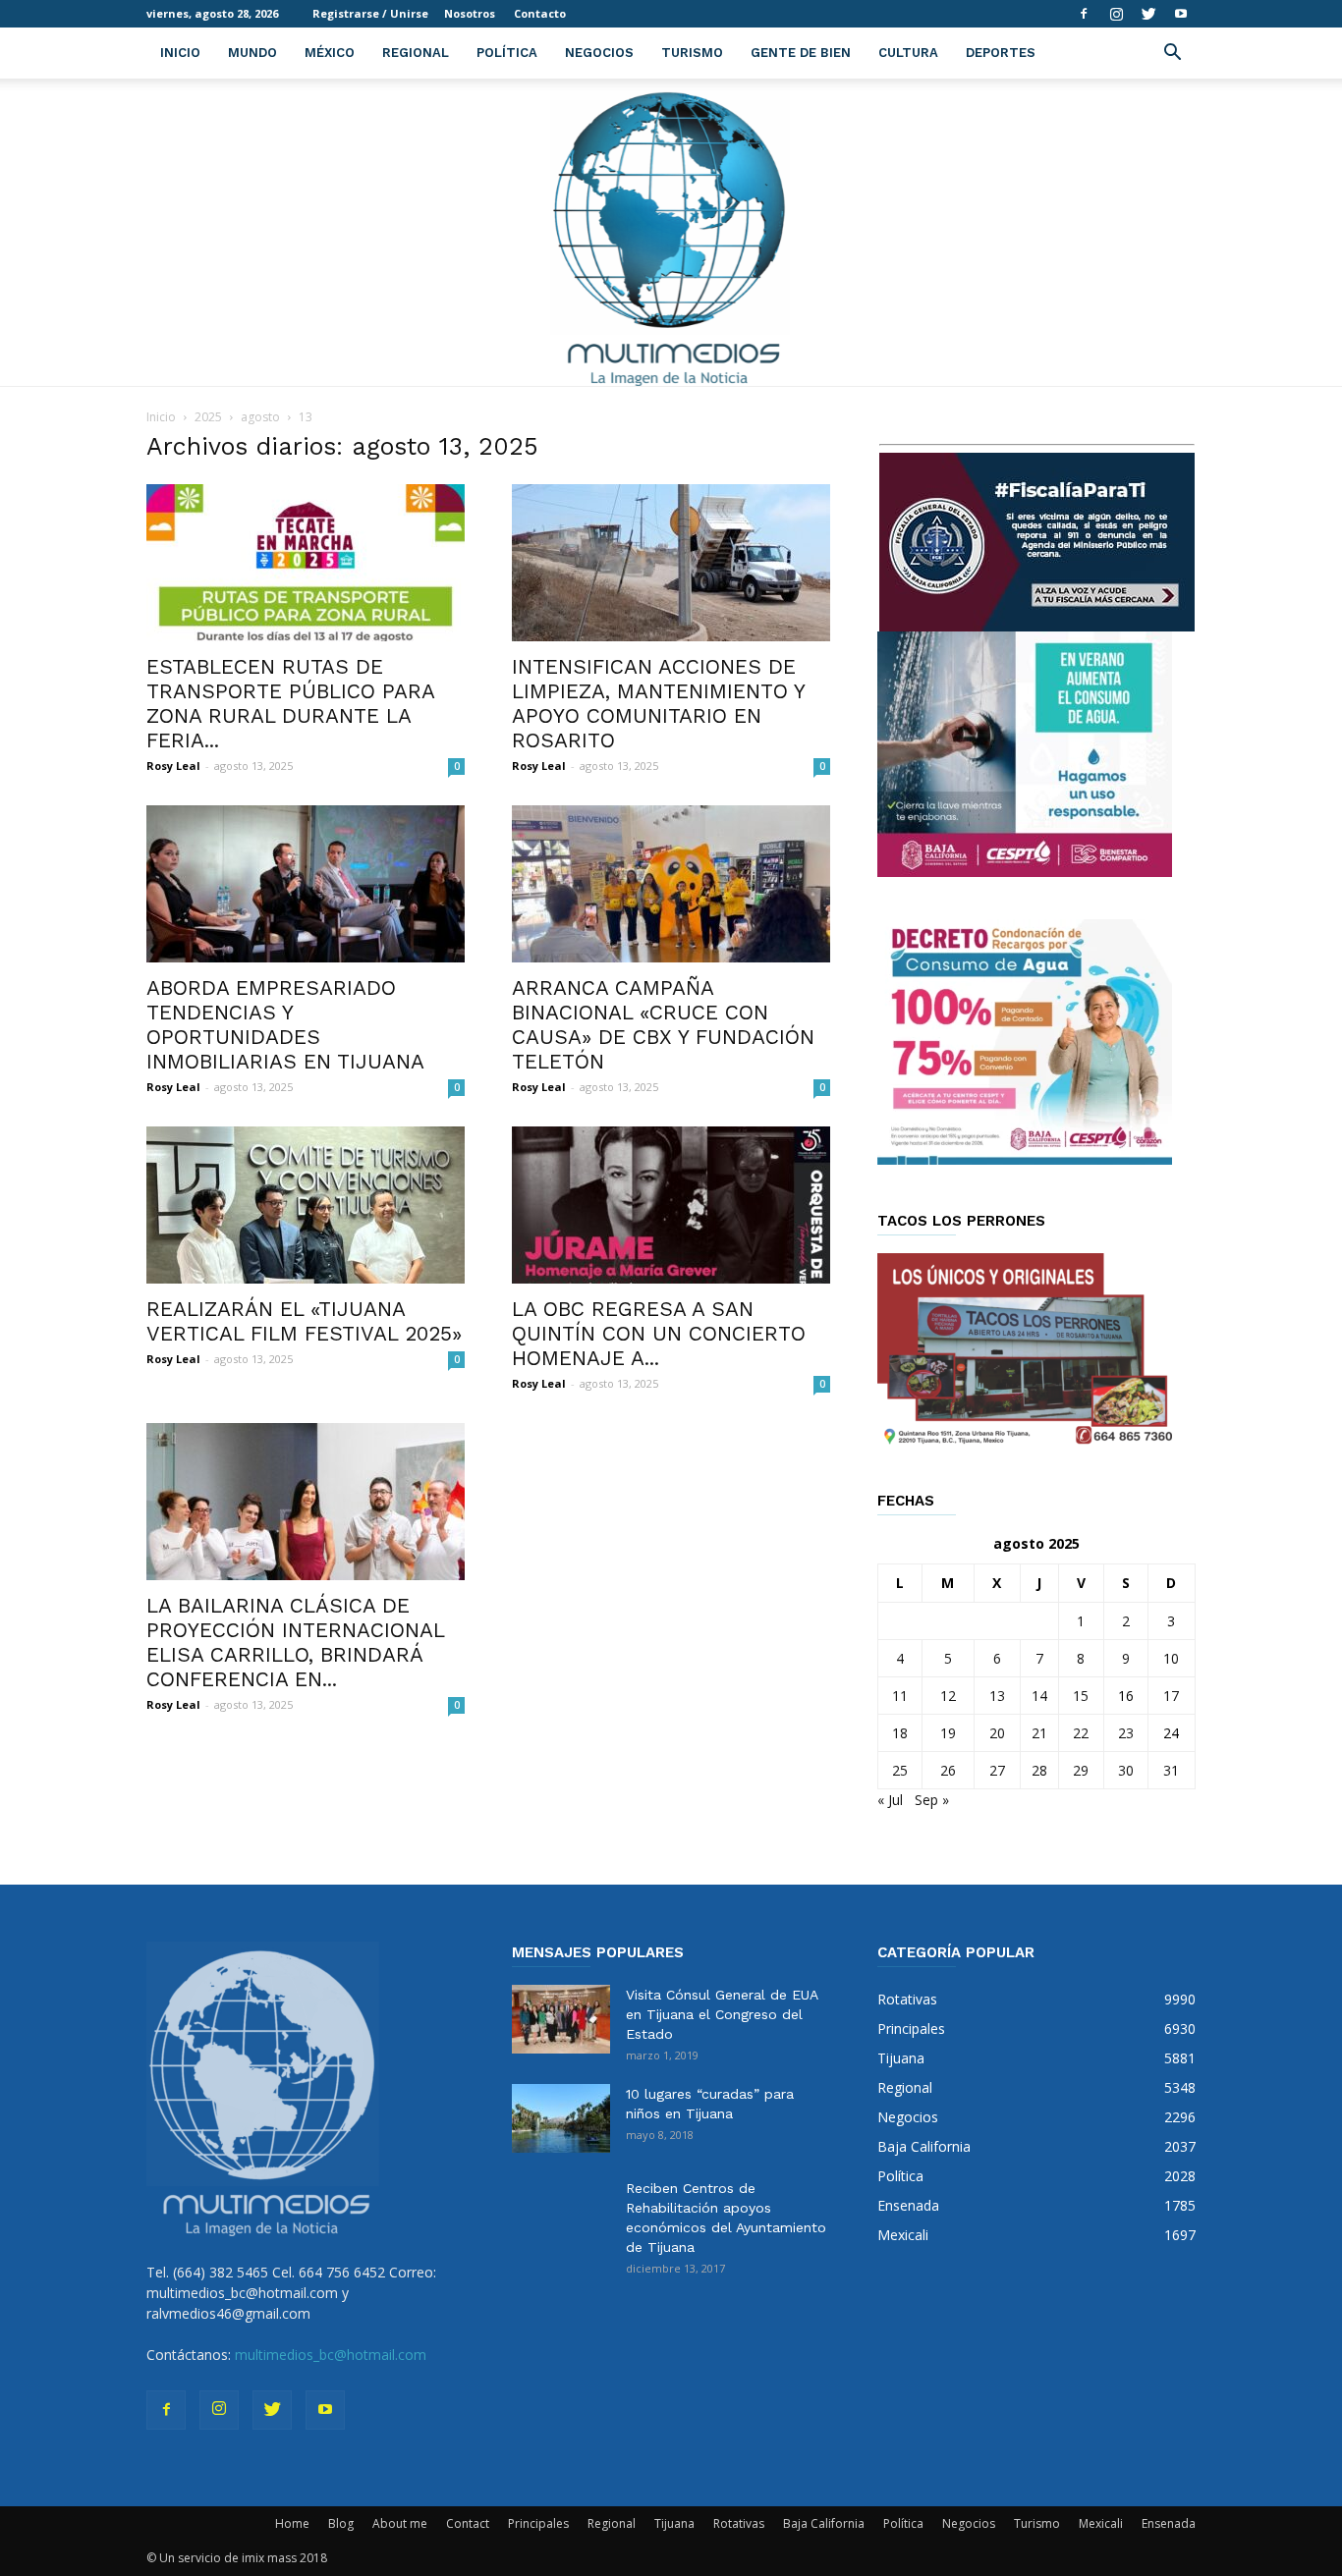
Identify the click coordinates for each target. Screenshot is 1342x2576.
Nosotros (470, 13)
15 (1081, 1696)
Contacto (540, 13)
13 (997, 1696)
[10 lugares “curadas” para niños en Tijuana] (561, 2118)
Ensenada (1169, 2523)
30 (1126, 1770)
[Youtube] (1181, 14)
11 (900, 1696)
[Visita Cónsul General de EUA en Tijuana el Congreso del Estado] (561, 2019)
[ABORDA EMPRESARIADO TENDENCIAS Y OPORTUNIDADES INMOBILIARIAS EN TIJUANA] (306, 884)
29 (1081, 1770)
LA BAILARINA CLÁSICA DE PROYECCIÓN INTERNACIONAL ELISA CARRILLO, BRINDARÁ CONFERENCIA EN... (295, 1642)
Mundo (252, 53)
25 (900, 1770)
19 (948, 1733)
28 (1039, 1770)
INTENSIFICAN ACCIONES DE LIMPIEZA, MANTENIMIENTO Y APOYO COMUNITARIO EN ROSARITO (658, 703)
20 (997, 1733)
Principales (538, 2523)
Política (507, 53)
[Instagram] (1116, 14)
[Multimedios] (671, 232)
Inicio (180, 53)
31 (1171, 1770)
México (330, 53)
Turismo (692, 53)
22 (1081, 1733)
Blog (341, 2523)
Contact (468, 2523)
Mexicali (1101, 2523)
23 (1126, 1733)
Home (292, 2523)
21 (1039, 1733)
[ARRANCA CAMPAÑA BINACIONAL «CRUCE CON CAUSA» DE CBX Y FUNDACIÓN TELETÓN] (671, 884)
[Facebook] (1084, 14)
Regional (416, 53)
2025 (208, 417)
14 (1039, 1696)
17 (1171, 1696)
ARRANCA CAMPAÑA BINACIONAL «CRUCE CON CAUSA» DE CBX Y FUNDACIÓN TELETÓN (663, 1024)
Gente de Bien (801, 53)
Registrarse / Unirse (370, 13)
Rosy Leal (173, 766)
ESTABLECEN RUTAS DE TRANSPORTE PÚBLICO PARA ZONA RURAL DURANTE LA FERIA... (290, 703)
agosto (260, 417)
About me (400, 2523)
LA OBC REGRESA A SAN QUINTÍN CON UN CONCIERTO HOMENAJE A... (659, 1333)
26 (948, 1770)
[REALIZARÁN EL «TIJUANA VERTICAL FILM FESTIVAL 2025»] (306, 1205)
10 (1171, 1658)
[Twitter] (1148, 14)
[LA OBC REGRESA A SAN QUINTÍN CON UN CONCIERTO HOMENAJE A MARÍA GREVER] (671, 1205)
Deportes (1001, 53)
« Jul (890, 1800)
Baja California (824, 2523)
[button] (1172, 55)
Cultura (908, 53)
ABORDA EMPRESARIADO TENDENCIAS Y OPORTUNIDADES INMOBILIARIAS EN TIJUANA (285, 1024)
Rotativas (739, 2523)
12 (948, 1696)
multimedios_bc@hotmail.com (331, 2355)
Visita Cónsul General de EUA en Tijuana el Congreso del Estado (722, 2014)
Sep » (932, 1800)
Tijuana (674, 2523)
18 (900, 1733)
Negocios (599, 53)
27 (997, 1770)
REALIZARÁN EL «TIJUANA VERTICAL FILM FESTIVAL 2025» (304, 1321)
